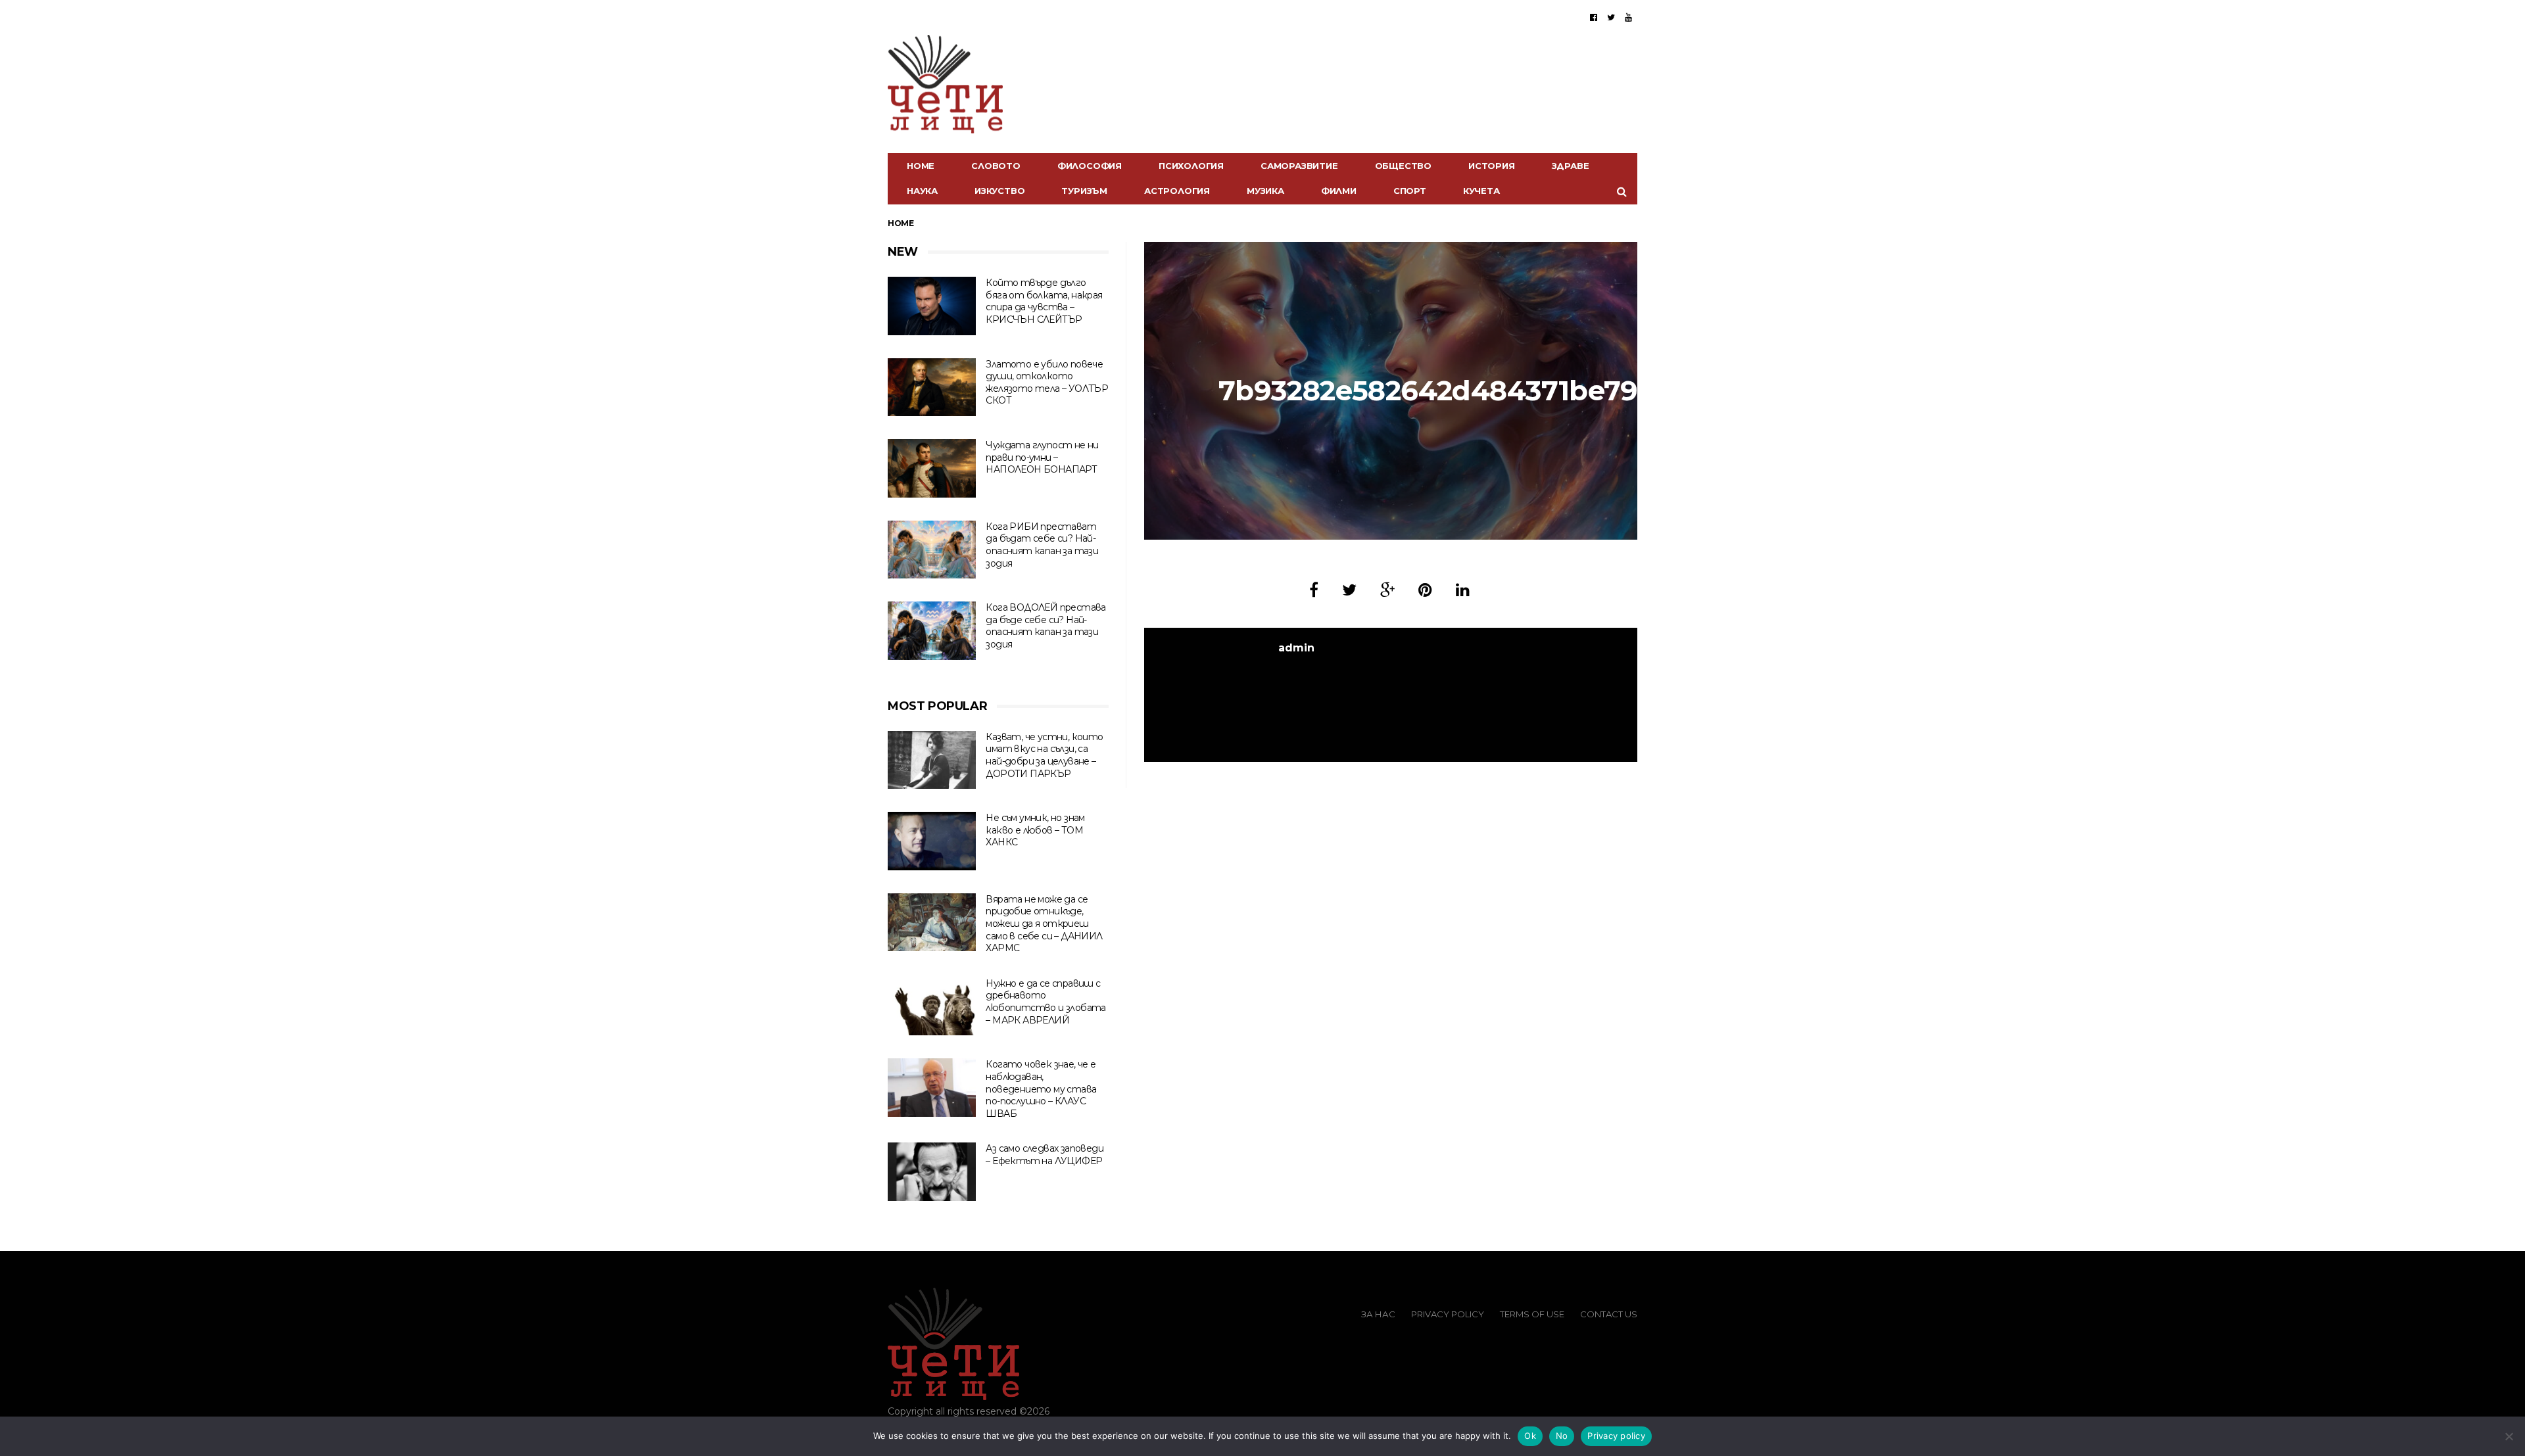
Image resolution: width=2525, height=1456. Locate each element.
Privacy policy (1616, 1436)
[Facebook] (1594, 17)
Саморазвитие (1299, 166)
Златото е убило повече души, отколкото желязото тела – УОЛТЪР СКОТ (1047, 383)
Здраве (1571, 166)
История (1492, 166)
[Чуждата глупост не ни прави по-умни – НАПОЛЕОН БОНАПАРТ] (932, 468)
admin (1296, 648)
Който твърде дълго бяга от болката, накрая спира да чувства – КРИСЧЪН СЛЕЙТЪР (1044, 301)
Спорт (1410, 191)
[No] (2509, 1436)
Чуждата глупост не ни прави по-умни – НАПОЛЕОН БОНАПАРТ (1042, 457)
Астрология (1177, 191)
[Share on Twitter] (1349, 590)
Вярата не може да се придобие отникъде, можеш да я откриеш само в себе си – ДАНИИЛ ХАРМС (1044, 924)
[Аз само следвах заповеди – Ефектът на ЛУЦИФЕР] (932, 1172)
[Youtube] (1628, 17)
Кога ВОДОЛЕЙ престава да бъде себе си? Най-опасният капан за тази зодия (1046, 626)
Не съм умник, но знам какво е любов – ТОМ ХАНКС (1035, 830)
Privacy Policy (1448, 1314)
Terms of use (1532, 1314)
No (1562, 1436)
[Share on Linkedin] (1463, 590)
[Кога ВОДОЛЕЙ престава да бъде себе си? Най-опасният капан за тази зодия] (932, 631)
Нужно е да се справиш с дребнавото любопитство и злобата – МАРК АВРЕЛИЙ (1046, 1002)
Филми (1339, 191)
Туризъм (1084, 191)
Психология (1191, 166)
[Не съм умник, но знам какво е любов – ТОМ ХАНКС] (932, 841)
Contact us (1609, 1314)
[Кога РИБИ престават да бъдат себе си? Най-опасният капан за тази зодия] (932, 550)
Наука (922, 191)
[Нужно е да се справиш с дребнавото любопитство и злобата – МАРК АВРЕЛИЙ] (932, 1007)
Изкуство (999, 191)
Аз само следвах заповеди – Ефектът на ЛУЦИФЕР (1045, 1155)
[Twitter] (1611, 17)
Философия (1090, 166)
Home (921, 166)
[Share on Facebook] (1314, 590)
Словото (996, 166)
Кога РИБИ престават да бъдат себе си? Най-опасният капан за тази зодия (1042, 545)
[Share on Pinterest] (1425, 590)
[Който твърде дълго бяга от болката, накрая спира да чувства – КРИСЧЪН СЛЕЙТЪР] (932, 306)
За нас (1378, 1314)
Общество (1403, 166)
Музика (1265, 191)
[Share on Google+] (1387, 590)
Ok (1530, 1436)
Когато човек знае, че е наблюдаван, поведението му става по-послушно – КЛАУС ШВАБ (1041, 1089)
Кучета (1481, 191)
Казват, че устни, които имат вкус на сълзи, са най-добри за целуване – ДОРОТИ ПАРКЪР (1044, 755)
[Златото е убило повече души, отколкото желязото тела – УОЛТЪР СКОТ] (932, 387)
